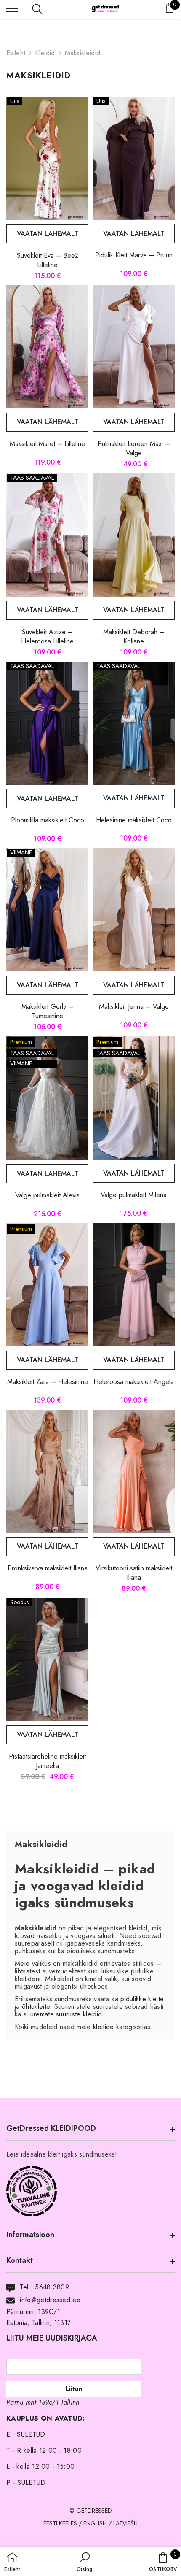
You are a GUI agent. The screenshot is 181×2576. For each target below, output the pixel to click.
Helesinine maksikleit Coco (134, 820)
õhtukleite (36, 2007)
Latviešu (125, 2523)
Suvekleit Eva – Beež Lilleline (47, 260)
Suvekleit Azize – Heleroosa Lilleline (47, 637)
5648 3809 (52, 2287)
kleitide (104, 2027)
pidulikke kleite (142, 1999)
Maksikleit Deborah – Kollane (134, 637)
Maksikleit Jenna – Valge (134, 1007)
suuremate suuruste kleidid (63, 2014)
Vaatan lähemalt (48, 234)
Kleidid (45, 53)
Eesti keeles (60, 2523)
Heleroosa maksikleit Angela (134, 1382)
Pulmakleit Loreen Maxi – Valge (134, 448)
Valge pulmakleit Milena (134, 1195)
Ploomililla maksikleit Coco (48, 820)
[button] (84, 2562)
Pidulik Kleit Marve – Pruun (134, 255)
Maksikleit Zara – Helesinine (48, 1382)
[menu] (12, 8)
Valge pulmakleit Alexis (47, 1195)
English (95, 2523)
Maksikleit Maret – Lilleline (47, 444)
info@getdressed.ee (50, 2300)
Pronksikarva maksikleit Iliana (48, 1568)
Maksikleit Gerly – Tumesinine (47, 1011)
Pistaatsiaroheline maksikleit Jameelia (47, 1761)
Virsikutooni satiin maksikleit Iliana (134, 1573)
